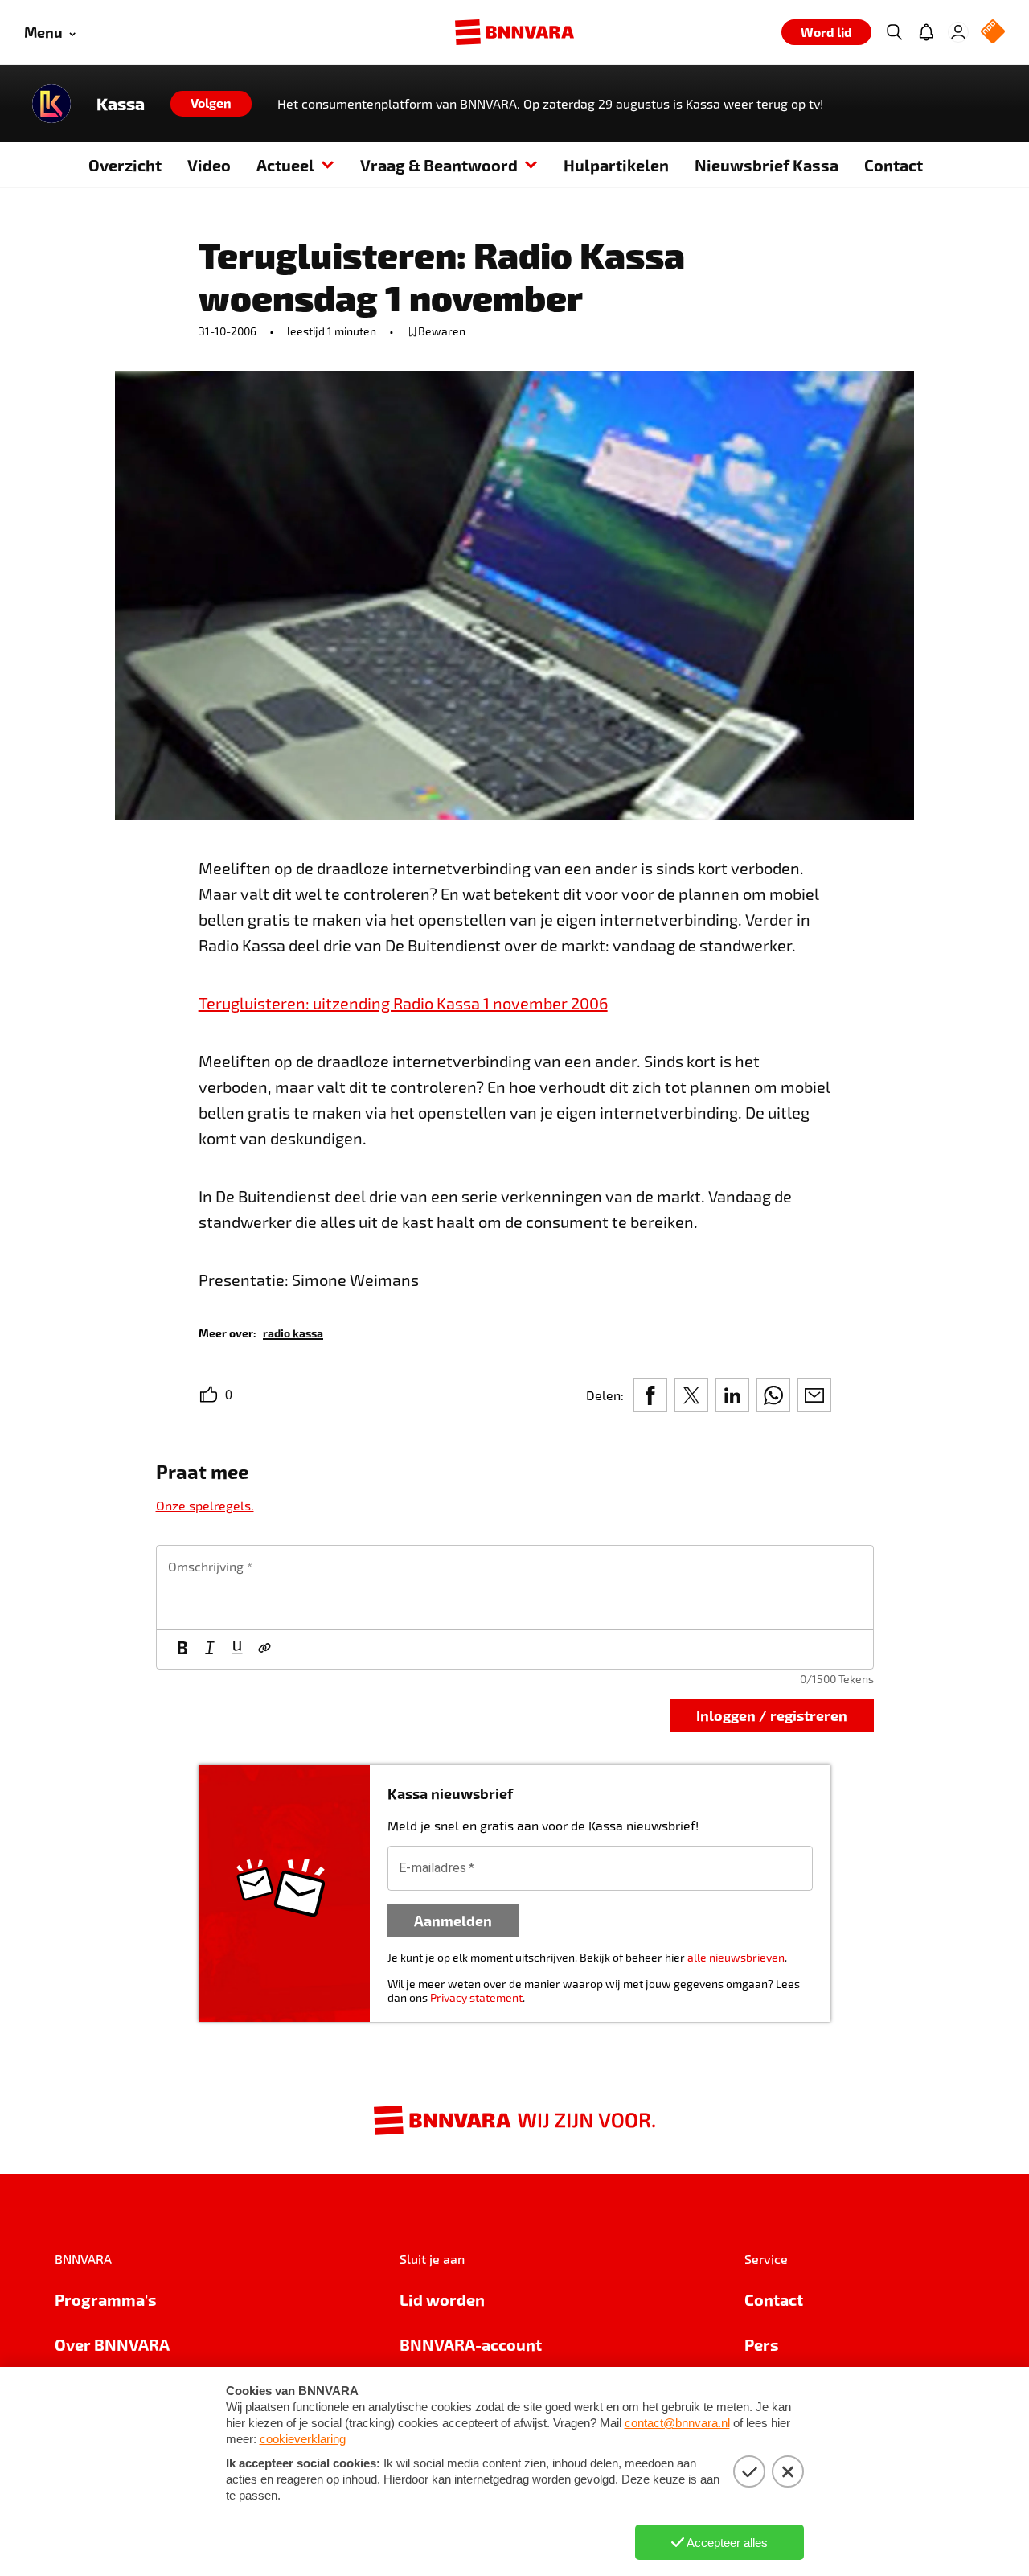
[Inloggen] (958, 32)
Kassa (121, 104)
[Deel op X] (691, 1395)
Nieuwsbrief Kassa (767, 165)
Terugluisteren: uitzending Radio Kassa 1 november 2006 (403, 1003)
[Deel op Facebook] (650, 1395)
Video (209, 165)
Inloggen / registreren (772, 1715)
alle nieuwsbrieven (736, 1957)
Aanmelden (453, 1920)
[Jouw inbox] (926, 32)
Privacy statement (476, 1997)
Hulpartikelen (616, 165)
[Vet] (182, 1650)
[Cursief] (210, 1650)
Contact (894, 165)
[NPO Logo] (993, 33)
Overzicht (125, 165)
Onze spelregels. (205, 1505)
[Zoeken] (894, 32)
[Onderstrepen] (237, 1650)
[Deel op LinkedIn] (732, 1395)
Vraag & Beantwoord (439, 165)
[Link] (264, 1650)
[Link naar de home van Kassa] (51, 104)
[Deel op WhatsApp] (773, 1395)
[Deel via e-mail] (814, 1395)
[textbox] (515, 1588)
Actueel (285, 165)
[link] (293, 1332)
